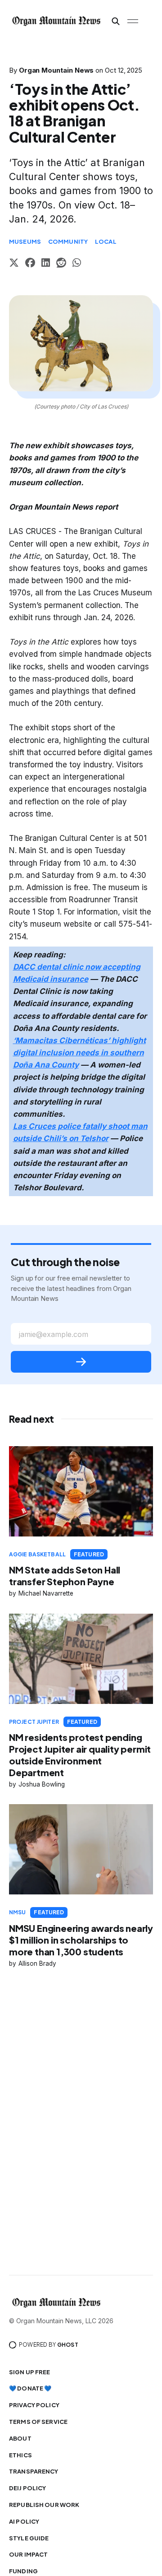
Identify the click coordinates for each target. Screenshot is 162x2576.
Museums (25, 241)
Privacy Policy (34, 2405)
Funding (23, 2571)
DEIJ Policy (27, 2488)
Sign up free (30, 2372)
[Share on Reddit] (61, 264)
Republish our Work (44, 2505)
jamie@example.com (54, 1334)
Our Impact (28, 2554)
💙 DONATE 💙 (30, 2388)
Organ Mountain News (56, 70)
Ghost (68, 2345)
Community (68, 241)
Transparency (34, 2471)
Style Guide (29, 2538)
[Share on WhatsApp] (77, 264)
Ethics (20, 2455)
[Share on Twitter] (14, 264)
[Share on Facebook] (30, 264)
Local (106, 241)
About (20, 2438)
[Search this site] (116, 21)
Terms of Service (38, 2422)
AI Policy (24, 2521)
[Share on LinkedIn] (46, 264)
